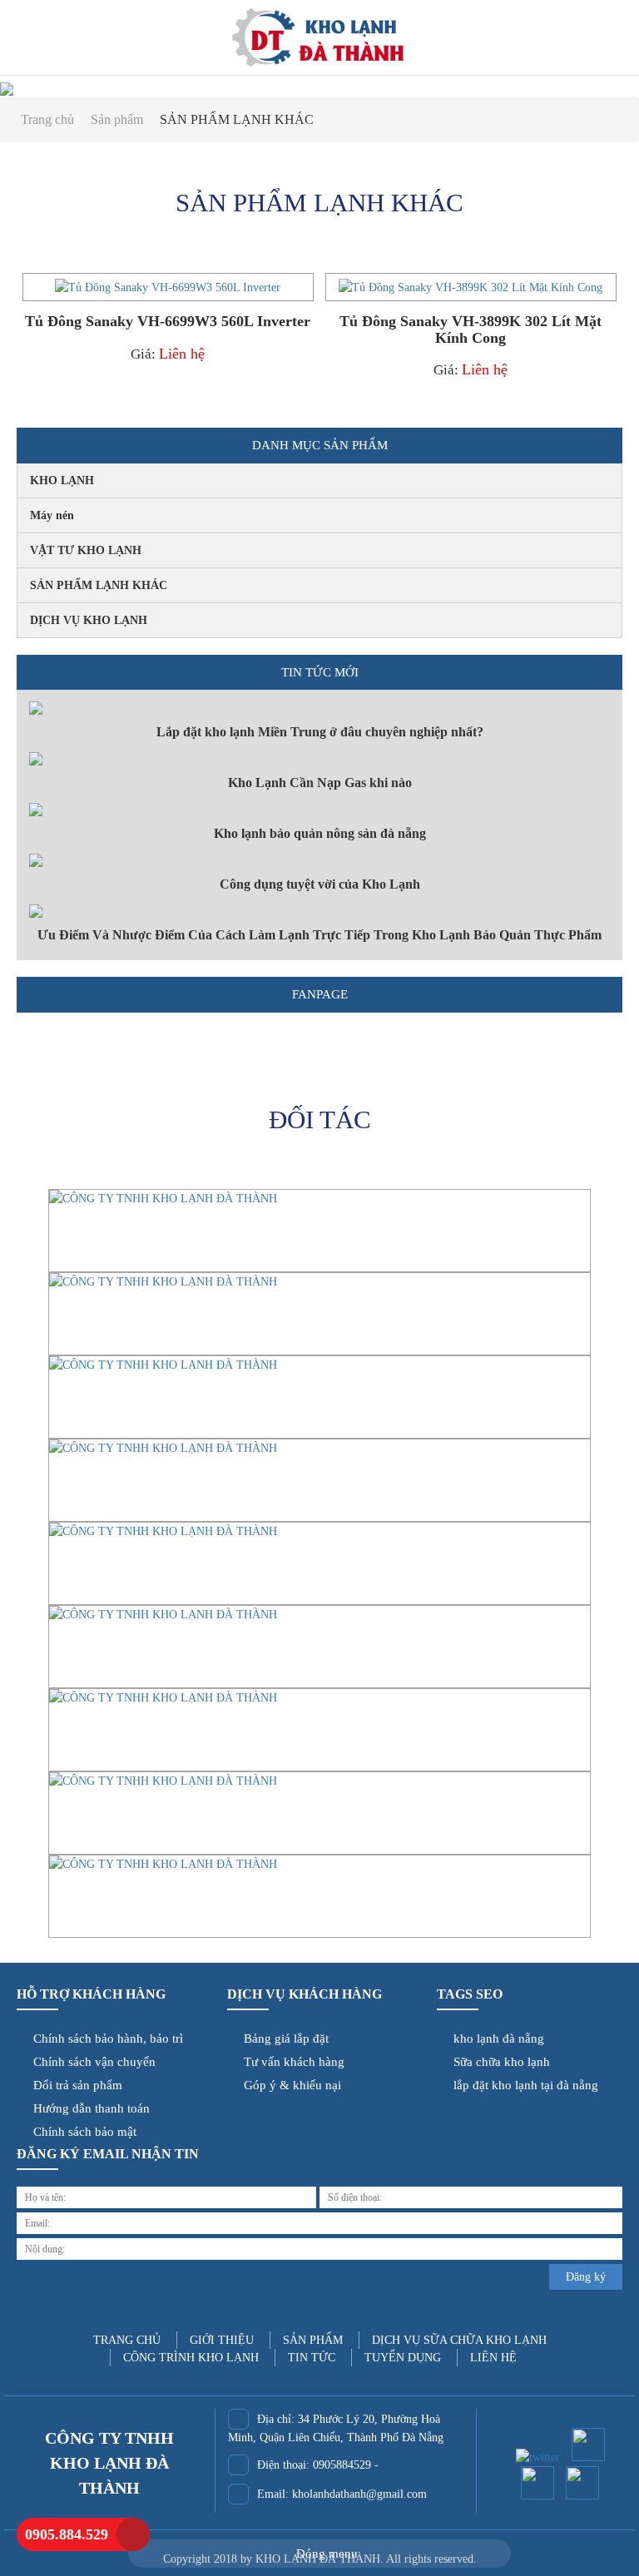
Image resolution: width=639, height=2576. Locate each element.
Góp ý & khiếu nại (289, 2085)
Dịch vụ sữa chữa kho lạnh (459, 2340)
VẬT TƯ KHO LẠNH (86, 550)
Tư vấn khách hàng (291, 2062)
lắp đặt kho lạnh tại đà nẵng (523, 2085)
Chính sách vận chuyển (91, 2062)
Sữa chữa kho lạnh (498, 2062)
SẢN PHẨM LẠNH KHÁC (99, 585)
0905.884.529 (67, 2534)
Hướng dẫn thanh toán (88, 2108)
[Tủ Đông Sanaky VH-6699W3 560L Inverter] (168, 287)
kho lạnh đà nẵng (495, 2039)
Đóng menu (325, 2554)
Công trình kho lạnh (191, 2358)
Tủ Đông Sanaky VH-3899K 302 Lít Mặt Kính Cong (471, 330)
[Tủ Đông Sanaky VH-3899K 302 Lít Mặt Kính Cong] (471, 287)
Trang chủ (49, 119)
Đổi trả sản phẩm (74, 2085)
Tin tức (312, 2358)
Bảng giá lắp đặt (283, 2039)
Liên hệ (182, 354)
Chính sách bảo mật (82, 2132)
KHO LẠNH (62, 481)
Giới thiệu (222, 2340)
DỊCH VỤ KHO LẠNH (89, 620)
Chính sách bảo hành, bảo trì (105, 2039)
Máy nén (52, 515)
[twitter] (538, 2454)
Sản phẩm (119, 119)
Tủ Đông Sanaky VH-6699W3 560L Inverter (168, 322)
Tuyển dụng (403, 2358)
